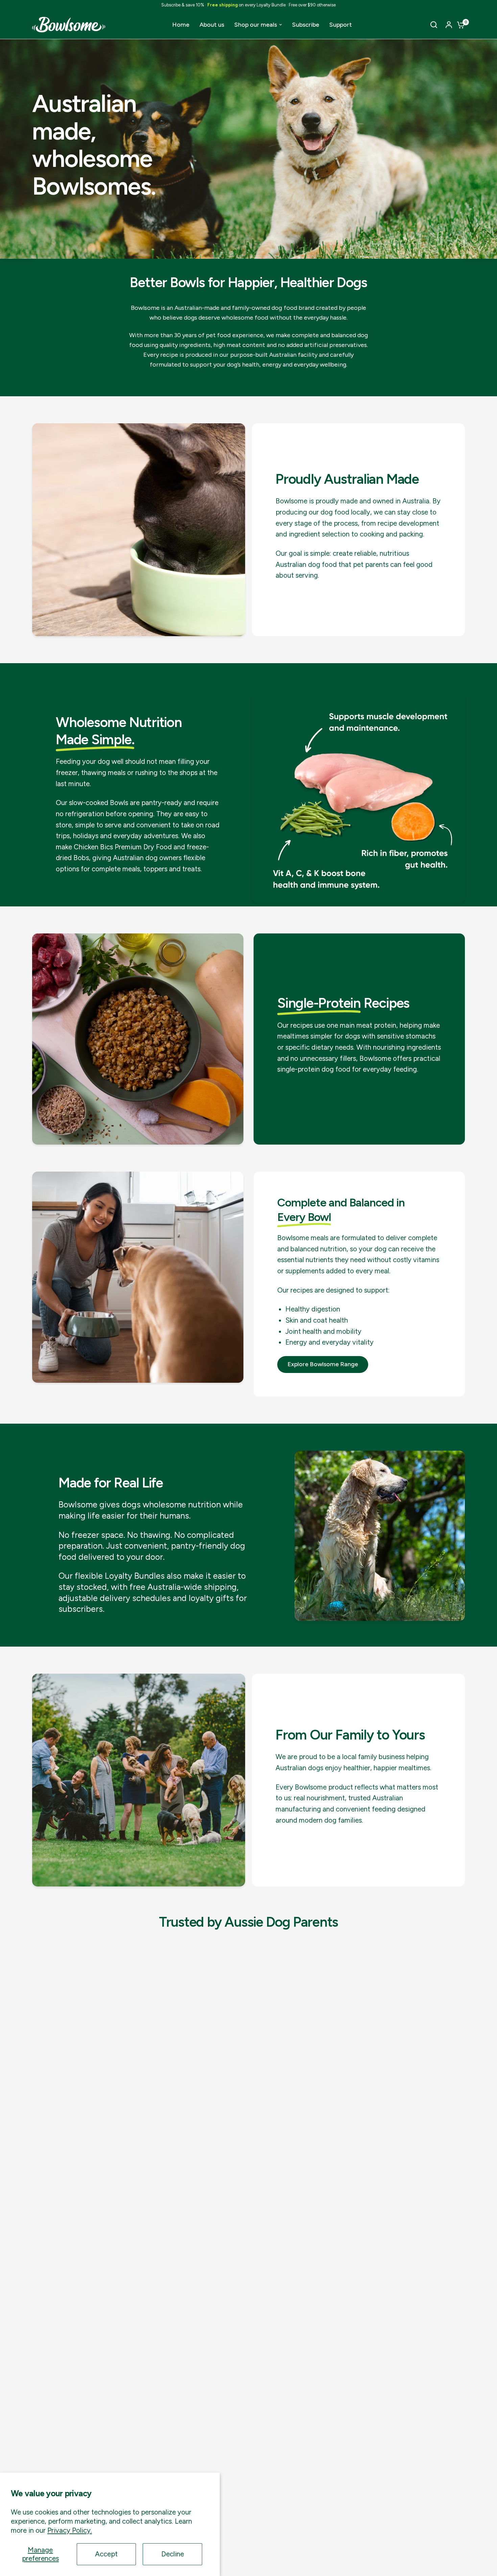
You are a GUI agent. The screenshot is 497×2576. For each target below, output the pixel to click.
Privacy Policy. (70, 2530)
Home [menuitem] (181, 25)
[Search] (434, 25)
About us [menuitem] (212, 25)
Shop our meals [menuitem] (256, 25)
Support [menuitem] (341, 25)
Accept (106, 2554)
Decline (173, 2554)
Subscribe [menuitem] (306, 25)
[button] (323, 1365)
